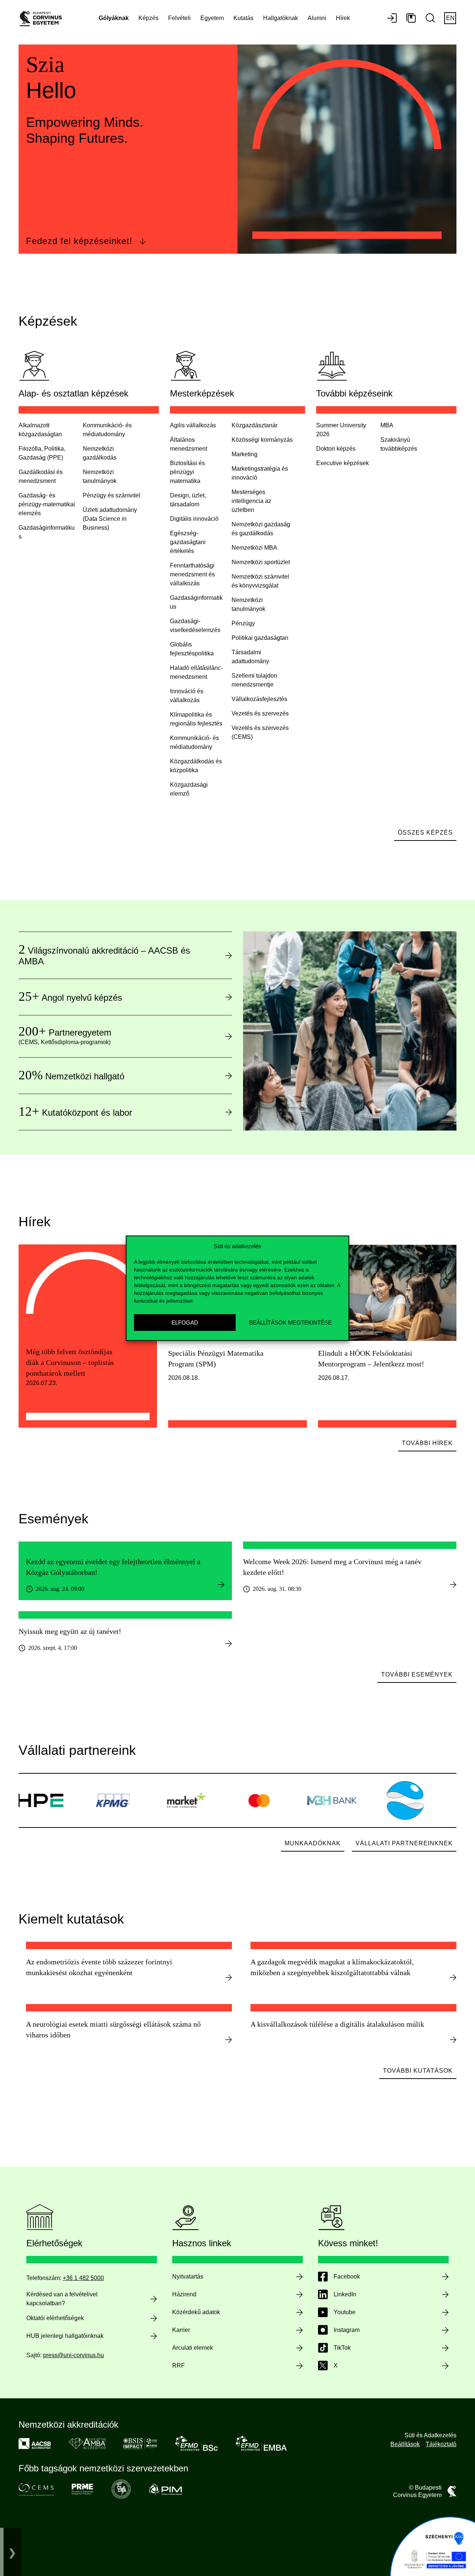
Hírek (343, 18)
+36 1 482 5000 (83, 2278)
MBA (387, 425)
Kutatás (243, 18)
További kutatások (418, 2071)
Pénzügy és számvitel (112, 495)
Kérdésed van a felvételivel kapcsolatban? (62, 2299)
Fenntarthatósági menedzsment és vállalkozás (192, 574)
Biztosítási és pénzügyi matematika (187, 472)
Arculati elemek (193, 2348)
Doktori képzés (336, 449)
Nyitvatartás (188, 2276)
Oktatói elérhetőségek (55, 2318)
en (450, 18)
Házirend (184, 2294)
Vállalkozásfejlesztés (259, 699)
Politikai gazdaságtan (260, 638)
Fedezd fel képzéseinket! (79, 241)
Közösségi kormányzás (262, 440)
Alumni (317, 18)
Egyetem (212, 18)
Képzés (148, 18)
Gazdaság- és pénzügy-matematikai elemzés (47, 504)
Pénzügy (243, 623)
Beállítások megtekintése (290, 1322)
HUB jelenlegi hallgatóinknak (65, 2336)
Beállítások (405, 2444)
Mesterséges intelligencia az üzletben (251, 501)
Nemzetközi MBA (254, 548)
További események (417, 1674)
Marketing (245, 454)
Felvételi (179, 18)
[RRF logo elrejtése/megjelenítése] (12, 2552)
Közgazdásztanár (255, 425)
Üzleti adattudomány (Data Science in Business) (110, 519)
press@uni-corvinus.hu (73, 2355)
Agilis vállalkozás (193, 425)
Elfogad (185, 1322)
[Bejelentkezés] (392, 19)
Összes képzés (425, 833)
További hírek (427, 1443)
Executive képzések (343, 463)
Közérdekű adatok (196, 2312)
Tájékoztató (441, 2444)
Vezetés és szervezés (260, 713)
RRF (178, 2366)
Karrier (181, 2330)
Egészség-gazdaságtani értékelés (188, 542)
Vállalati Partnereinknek (404, 1843)
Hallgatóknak (281, 18)
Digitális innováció (194, 519)
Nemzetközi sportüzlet (261, 562)
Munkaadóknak (313, 1843)
